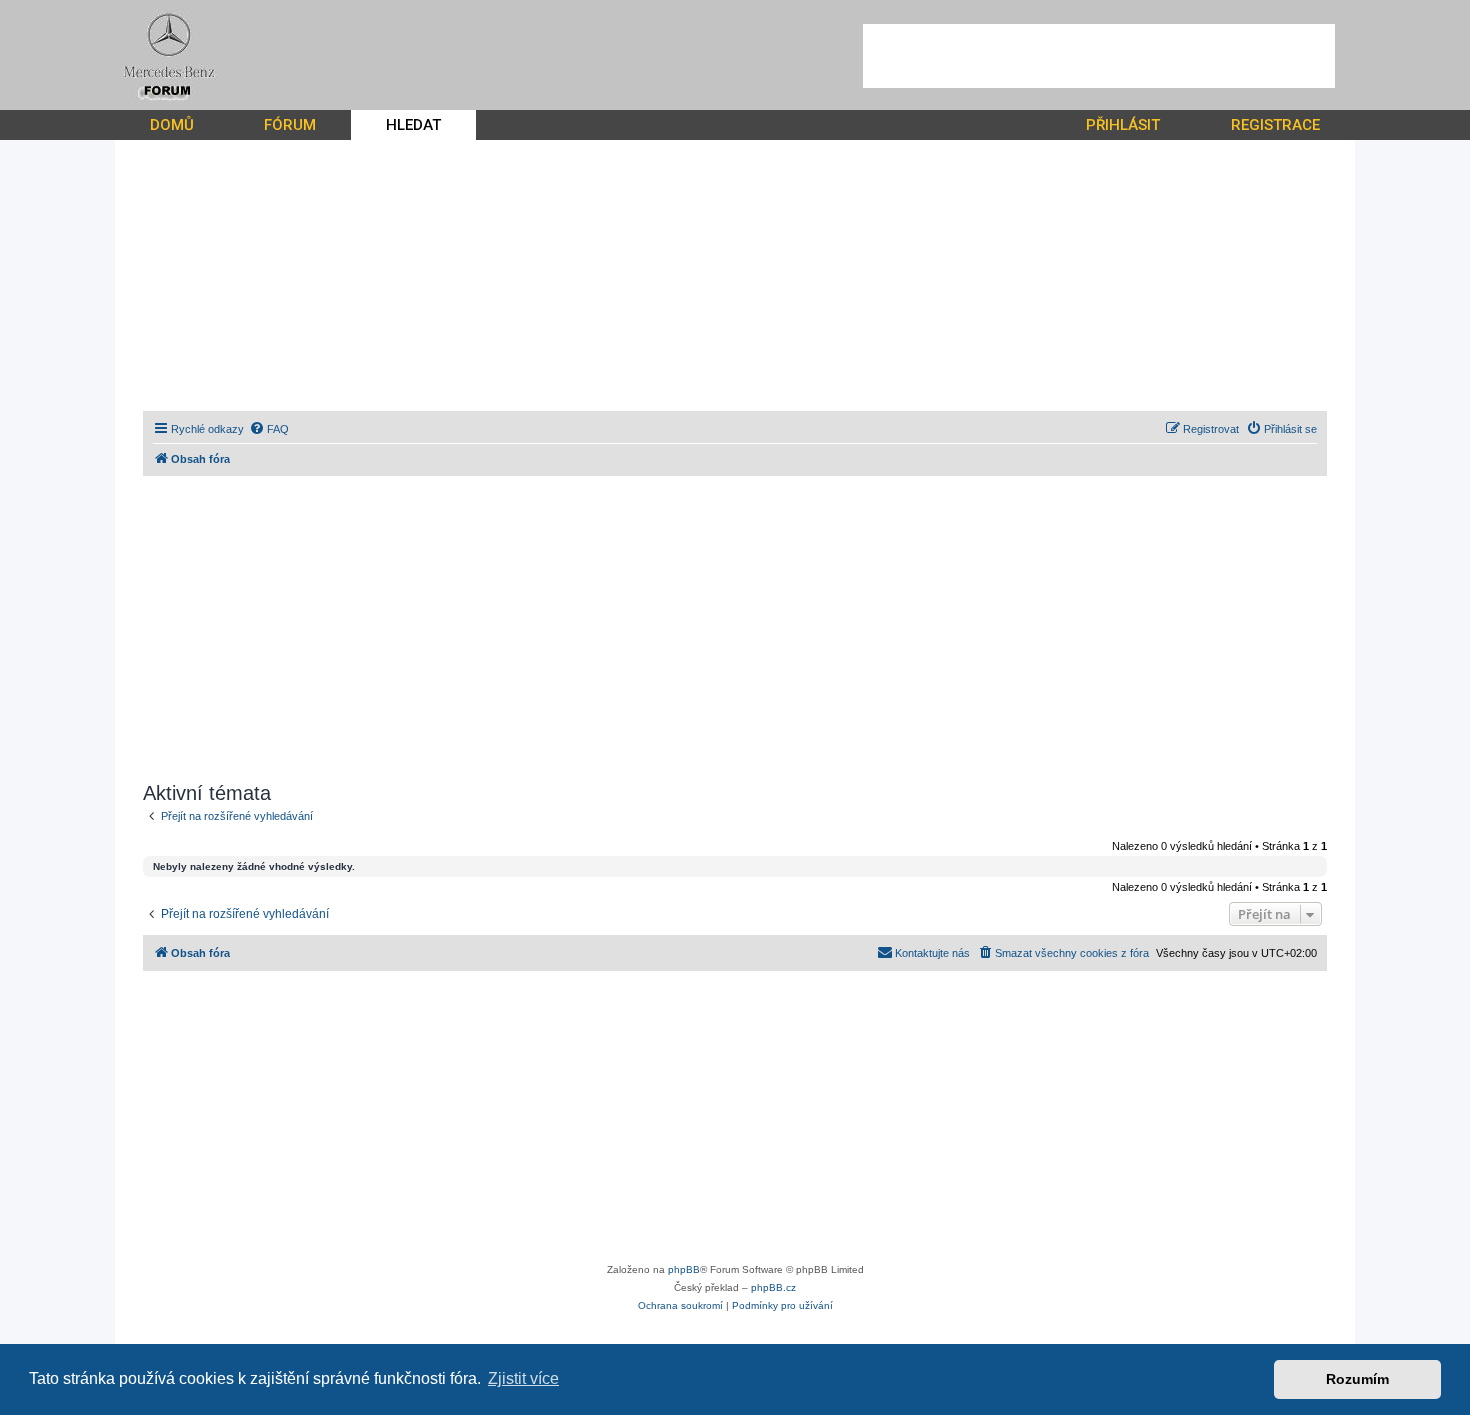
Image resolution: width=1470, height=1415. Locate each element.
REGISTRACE (1275, 125)
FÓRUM (290, 125)
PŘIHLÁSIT (1123, 125)
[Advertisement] (1099, 56)
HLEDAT (413, 125)
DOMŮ (172, 125)
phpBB (684, 1269)
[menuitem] (269, 429)
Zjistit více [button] (523, 1378)
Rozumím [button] (1357, 1379)
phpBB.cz (773, 1287)
